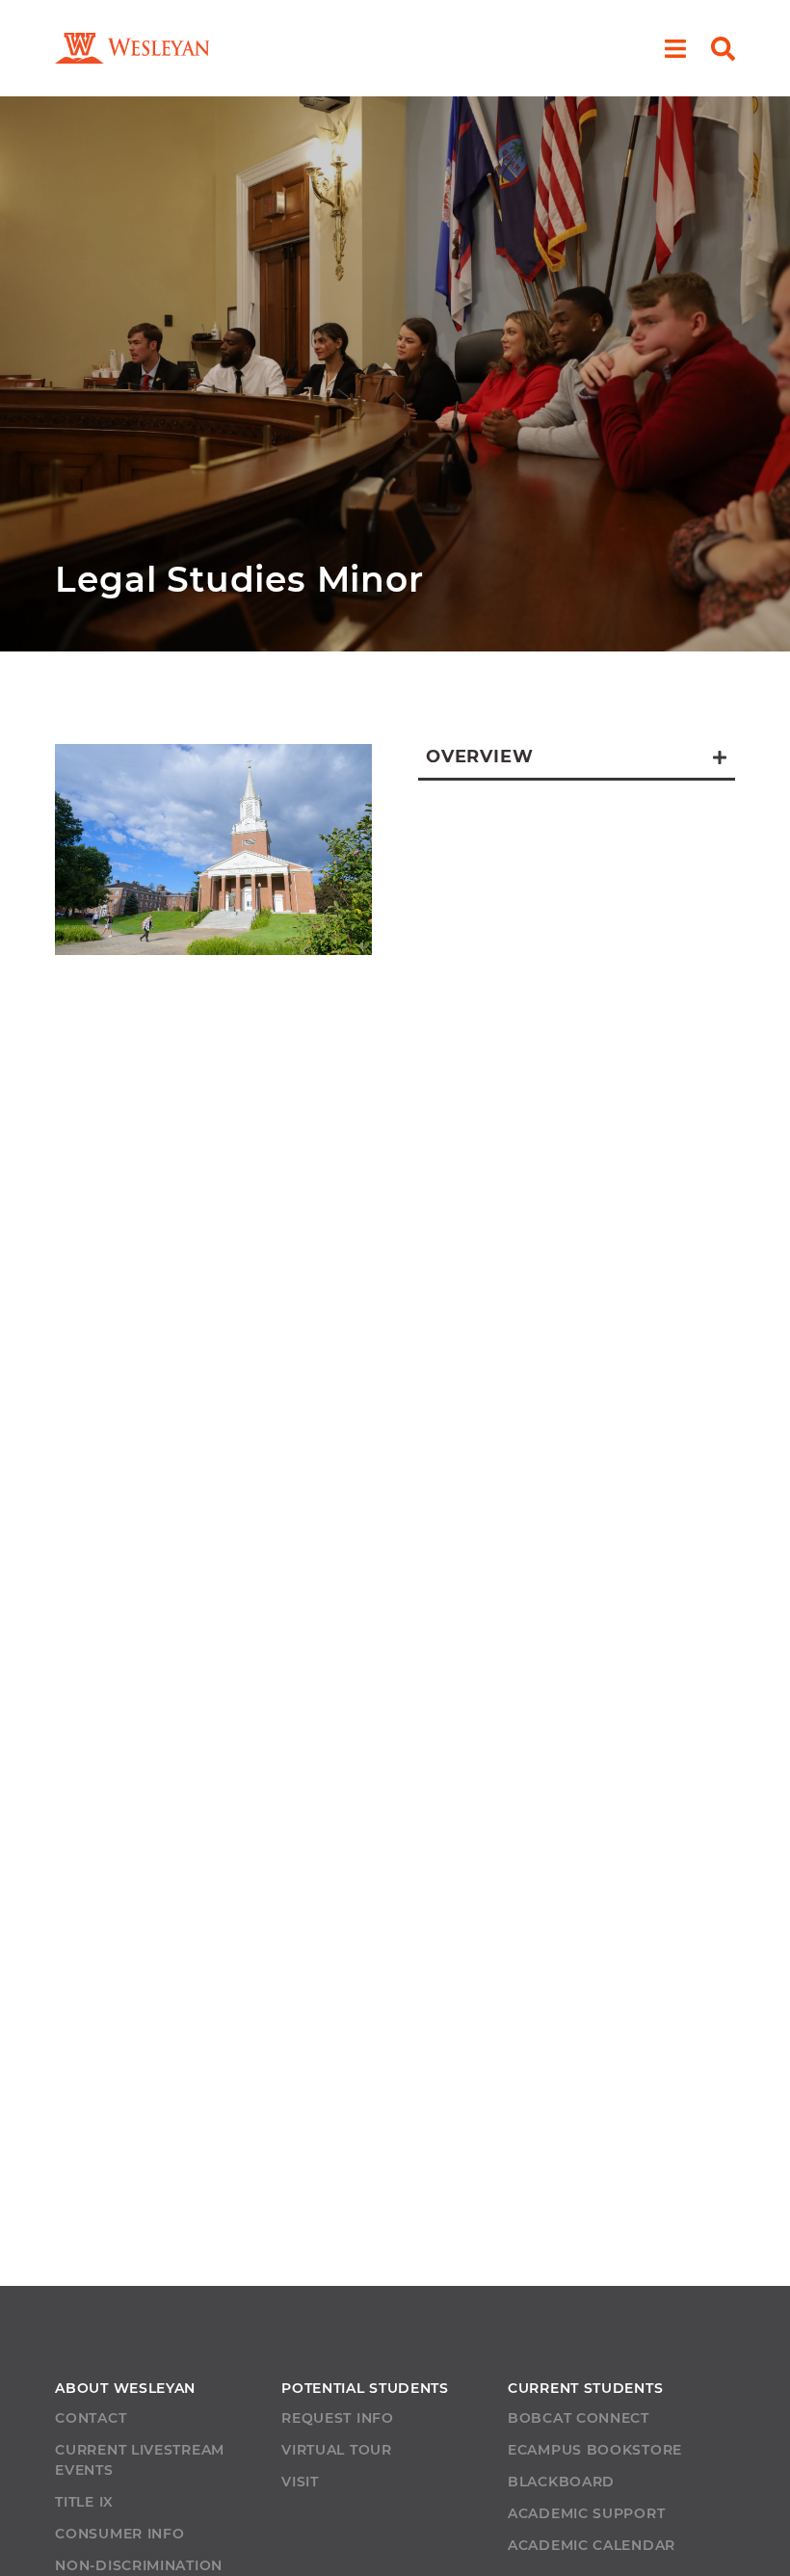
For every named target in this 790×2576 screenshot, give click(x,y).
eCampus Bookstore (595, 2450)
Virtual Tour (336, 2450)
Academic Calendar (592, 2545)
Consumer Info (119, 2534)
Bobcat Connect (579, 2418)
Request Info (337, 2418)
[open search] (723, 49)
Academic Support (586, 2513)
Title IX (84, 2502)
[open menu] (676, 49)
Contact (91, 2418)
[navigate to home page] (132, 49)
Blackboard (561, 2482)
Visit (300, 2482)
